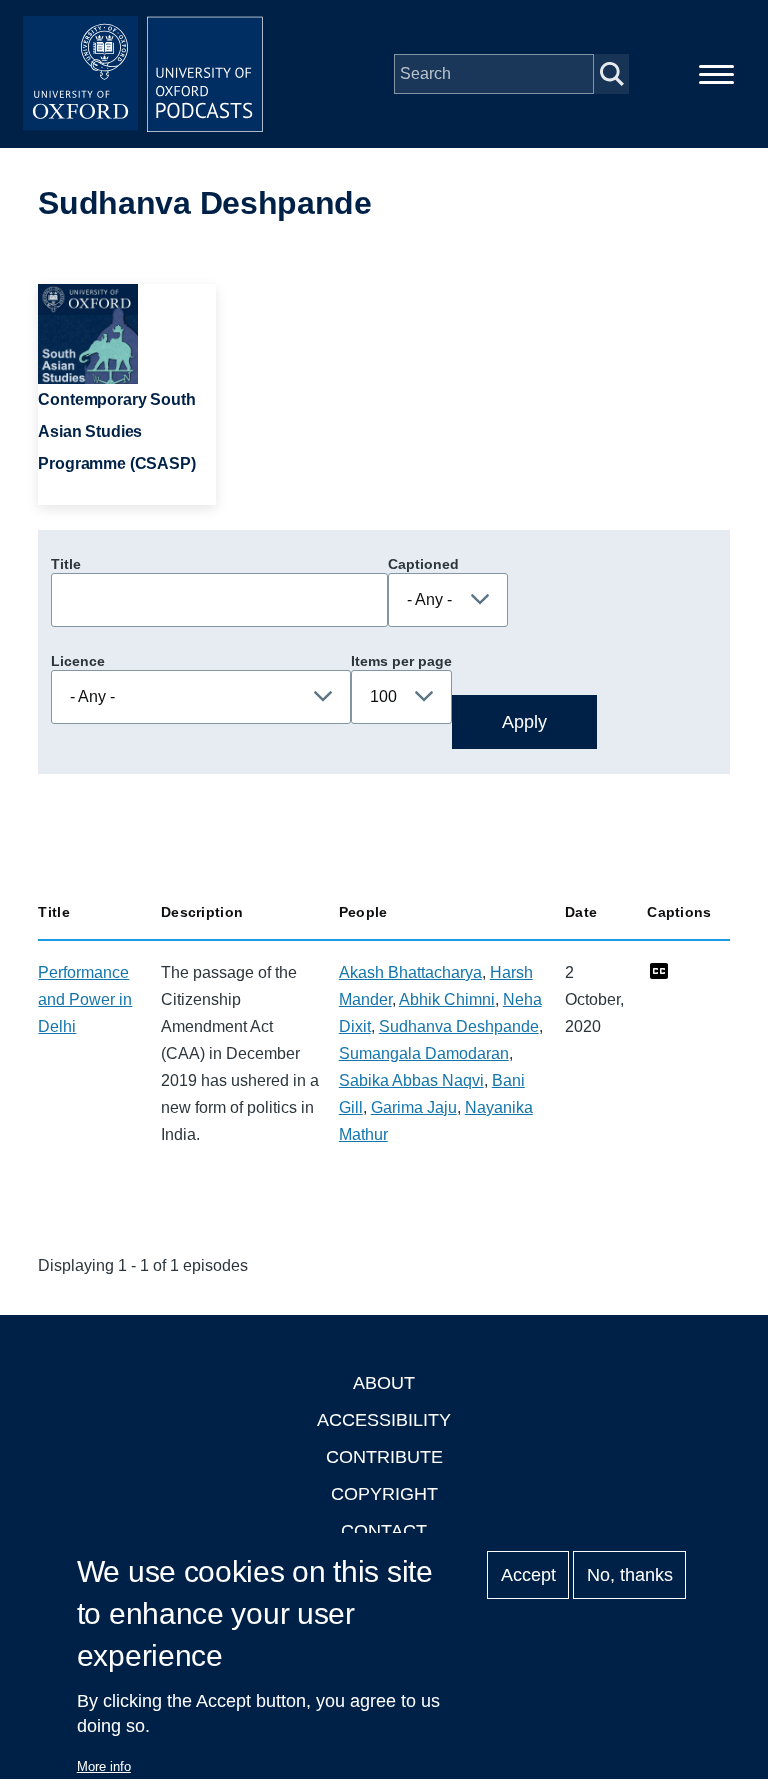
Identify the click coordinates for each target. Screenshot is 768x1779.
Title (66, 564)
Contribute (384, 1457)
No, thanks (630, 1575)
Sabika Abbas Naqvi (411, 1080)
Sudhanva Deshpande (459, 1026)
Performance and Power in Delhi (85, 999)
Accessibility (384, 1420)
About (384, 1383)
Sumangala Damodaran (424, 1053)
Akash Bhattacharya (410, 972)
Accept (528, 1575)
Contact (384, 1531)
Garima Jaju (414, 1107)
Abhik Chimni (447, 999)
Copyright (384, 1494)
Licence (78, 661)
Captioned (423, 564)
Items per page (401, 661)
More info (104, 1766)
